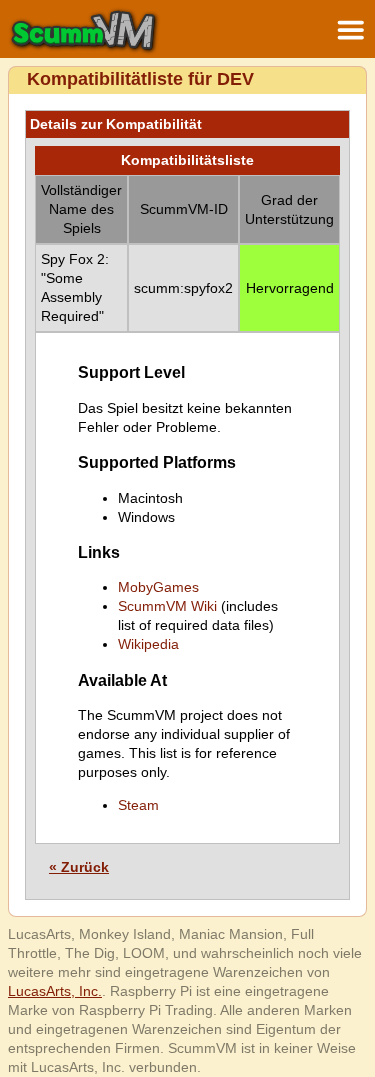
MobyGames (158, 587)
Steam (138, 805)
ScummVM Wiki (167, 606)
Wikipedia (148, 644)
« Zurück (79, 867)
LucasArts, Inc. (55, 991)
